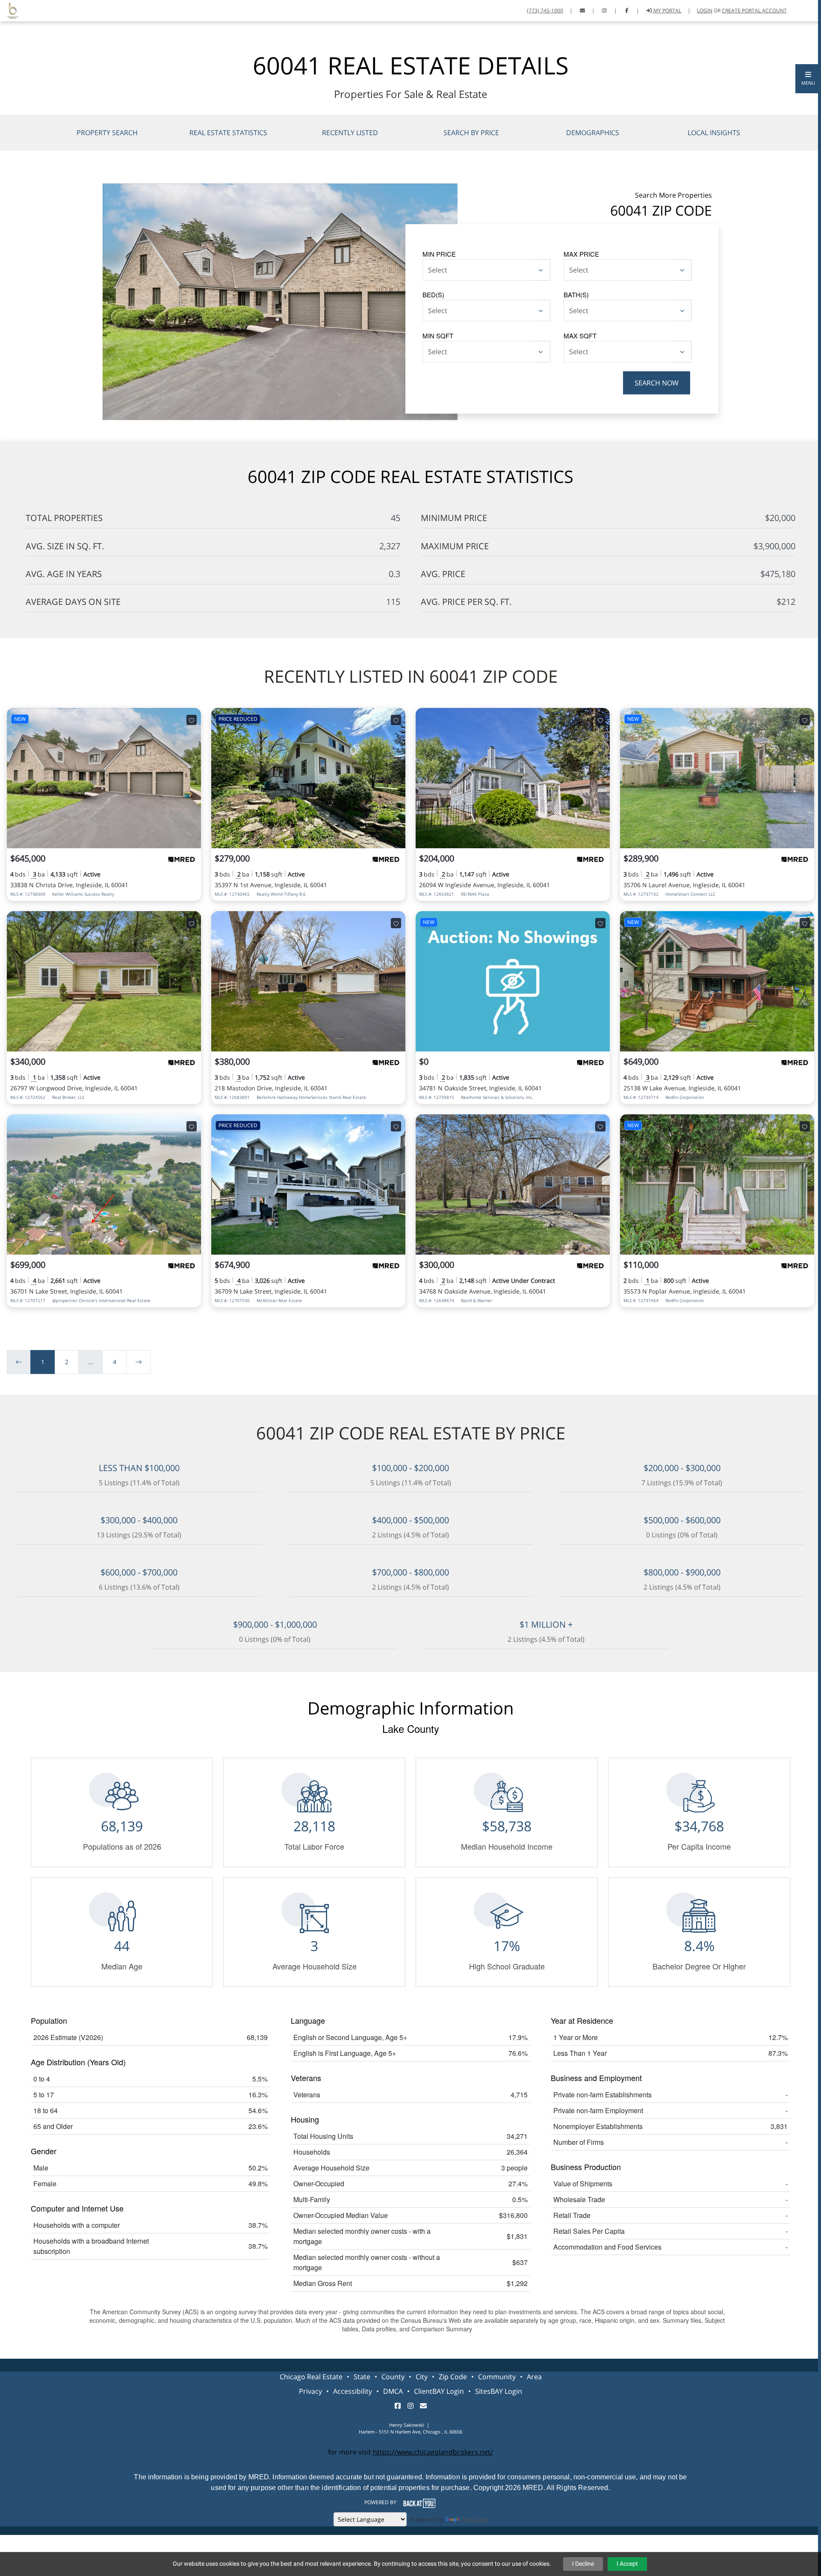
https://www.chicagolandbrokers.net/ (433, 2452)
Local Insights (714, 133)
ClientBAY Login (439, 2391)
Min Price (439, 254)
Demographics (593, 133)
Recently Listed (350, 133)
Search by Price (471, 133)
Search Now (657, 383)
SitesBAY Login (499, 2391)
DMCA (393, 2391)
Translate (474, 2519)
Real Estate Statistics (228, 133)
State (362, 2377)
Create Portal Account (754, 10)
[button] (808, 79)
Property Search (107, 133)
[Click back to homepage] (9, 10)
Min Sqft (438, 336)
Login (705, 10)
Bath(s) (576, 295)
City (422, 2377)
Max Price (581, 254)
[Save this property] (192, 720)
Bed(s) (433, 295)
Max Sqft (580, 336)
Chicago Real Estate (311, 2377)
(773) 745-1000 (545, 10)
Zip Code (453, 2377)
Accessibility (353, 2391)
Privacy (310, 2391)
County (393, 2377)
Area (534, 2377)
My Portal (667, 10)
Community (497, 2377)
